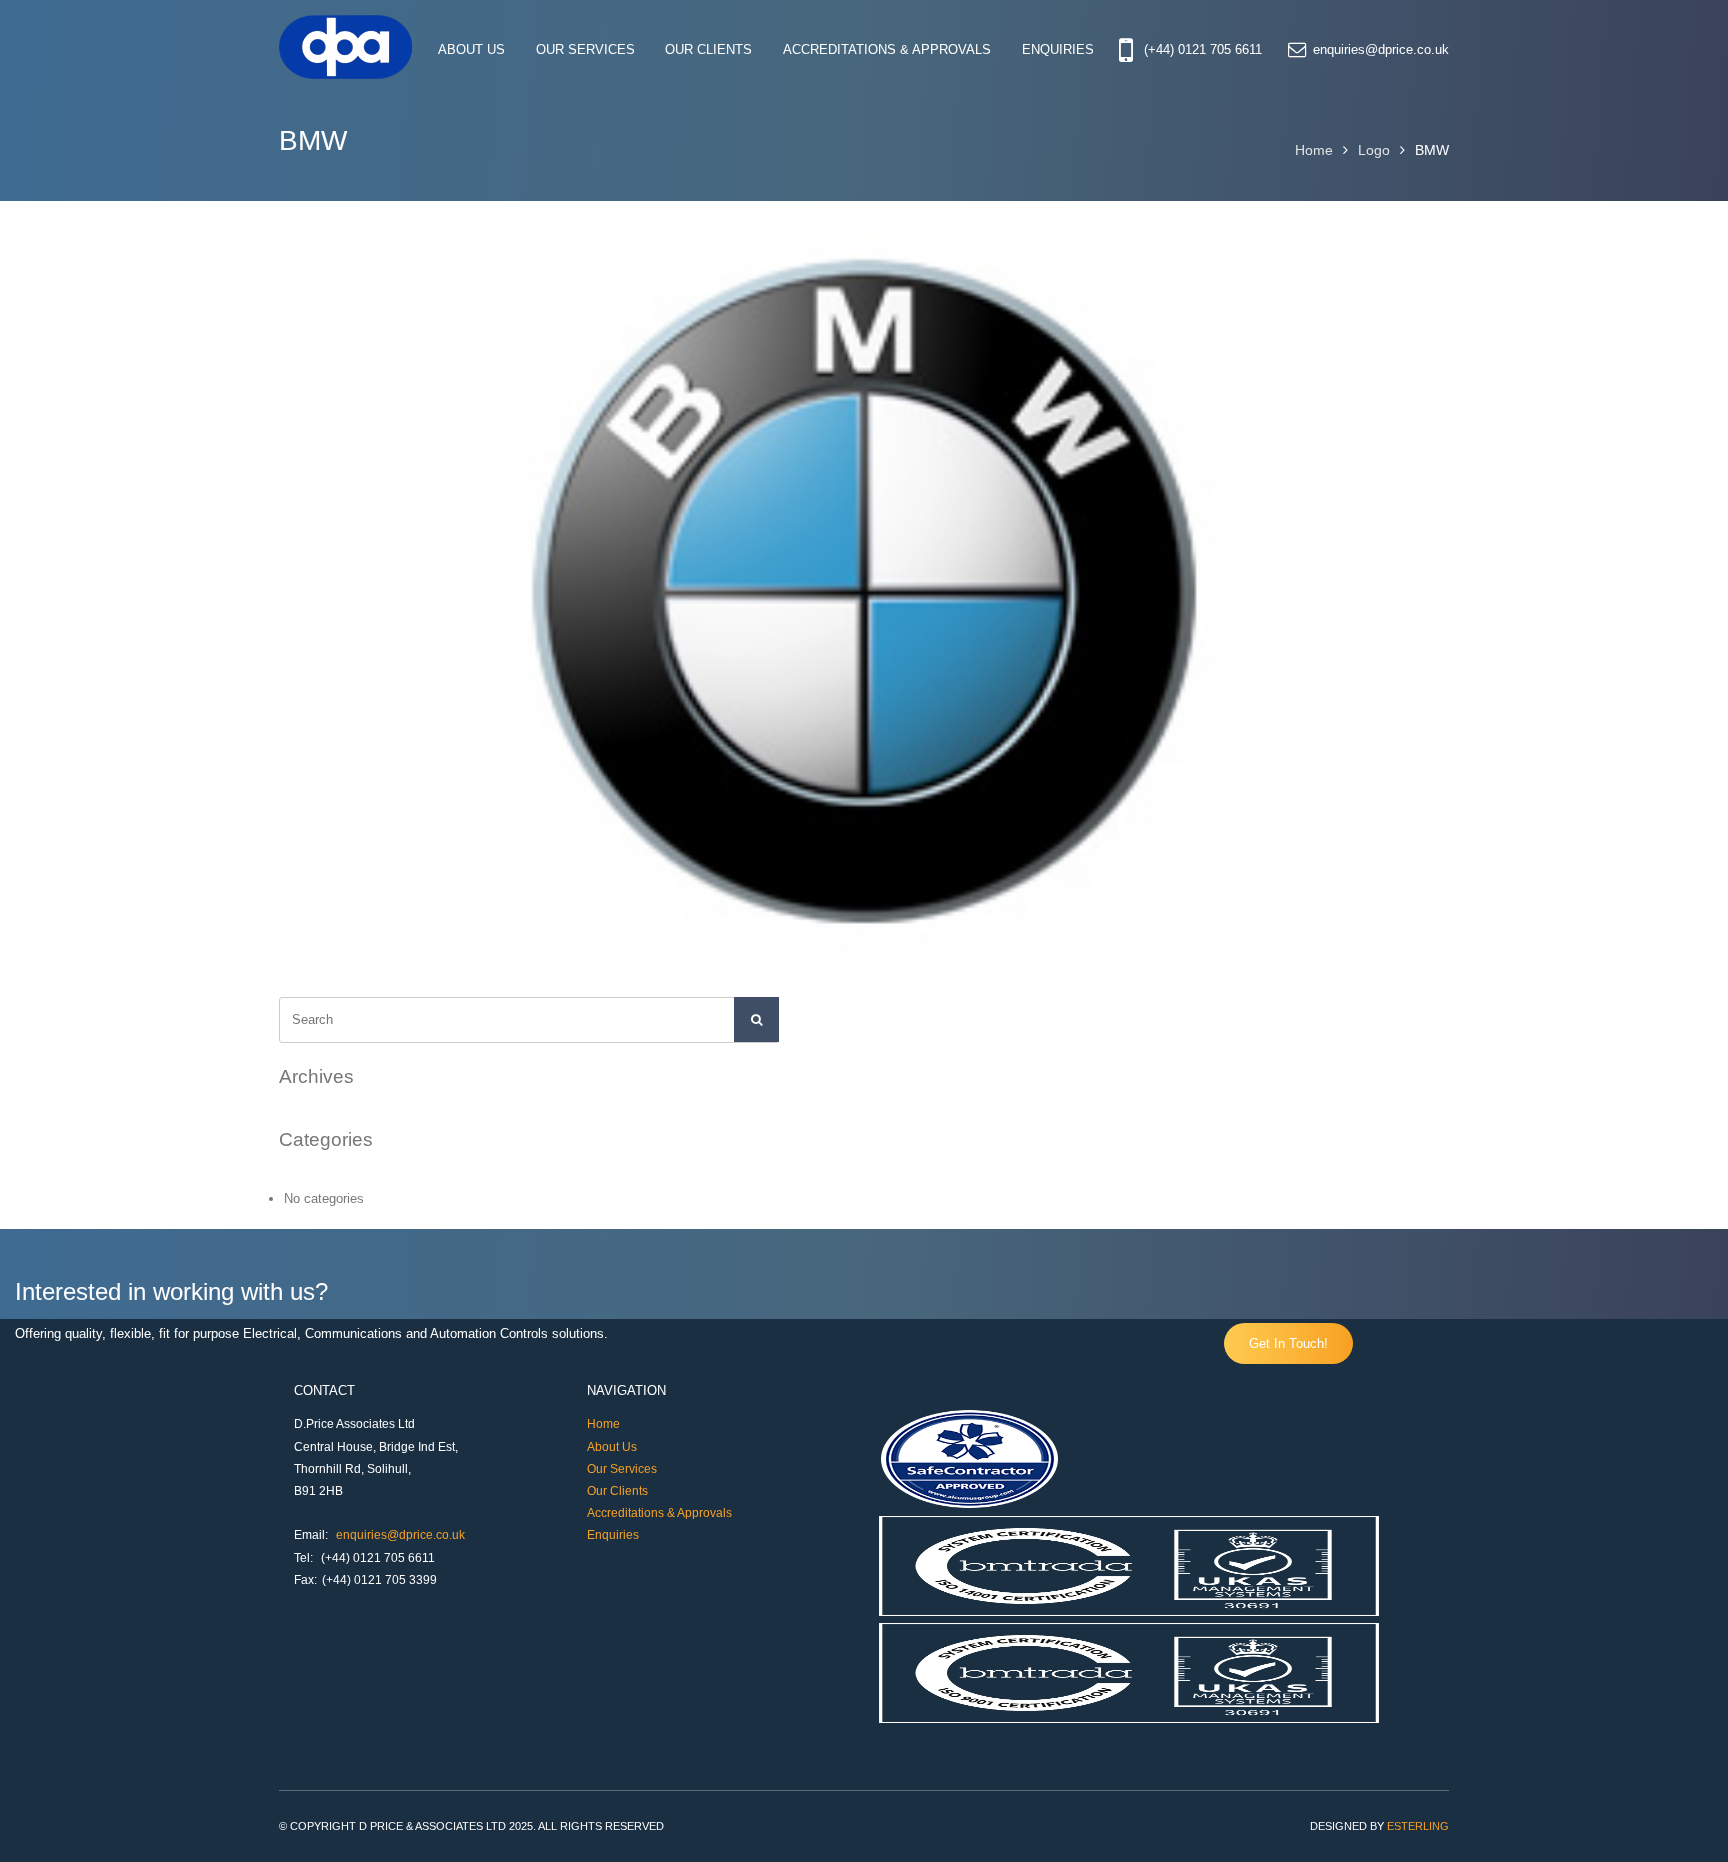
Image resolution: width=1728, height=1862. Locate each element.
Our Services (585, 50)
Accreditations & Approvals (887, 50)
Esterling (1418, 1826)
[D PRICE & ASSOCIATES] (346, 74)
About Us (471, 50)
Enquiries (1058, 50)
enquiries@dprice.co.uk (1381, 50)
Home (1314, 150)
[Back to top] (1685, 1819)
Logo (1374, 150)
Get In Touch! (1288, 1343)
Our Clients (708, 50)
